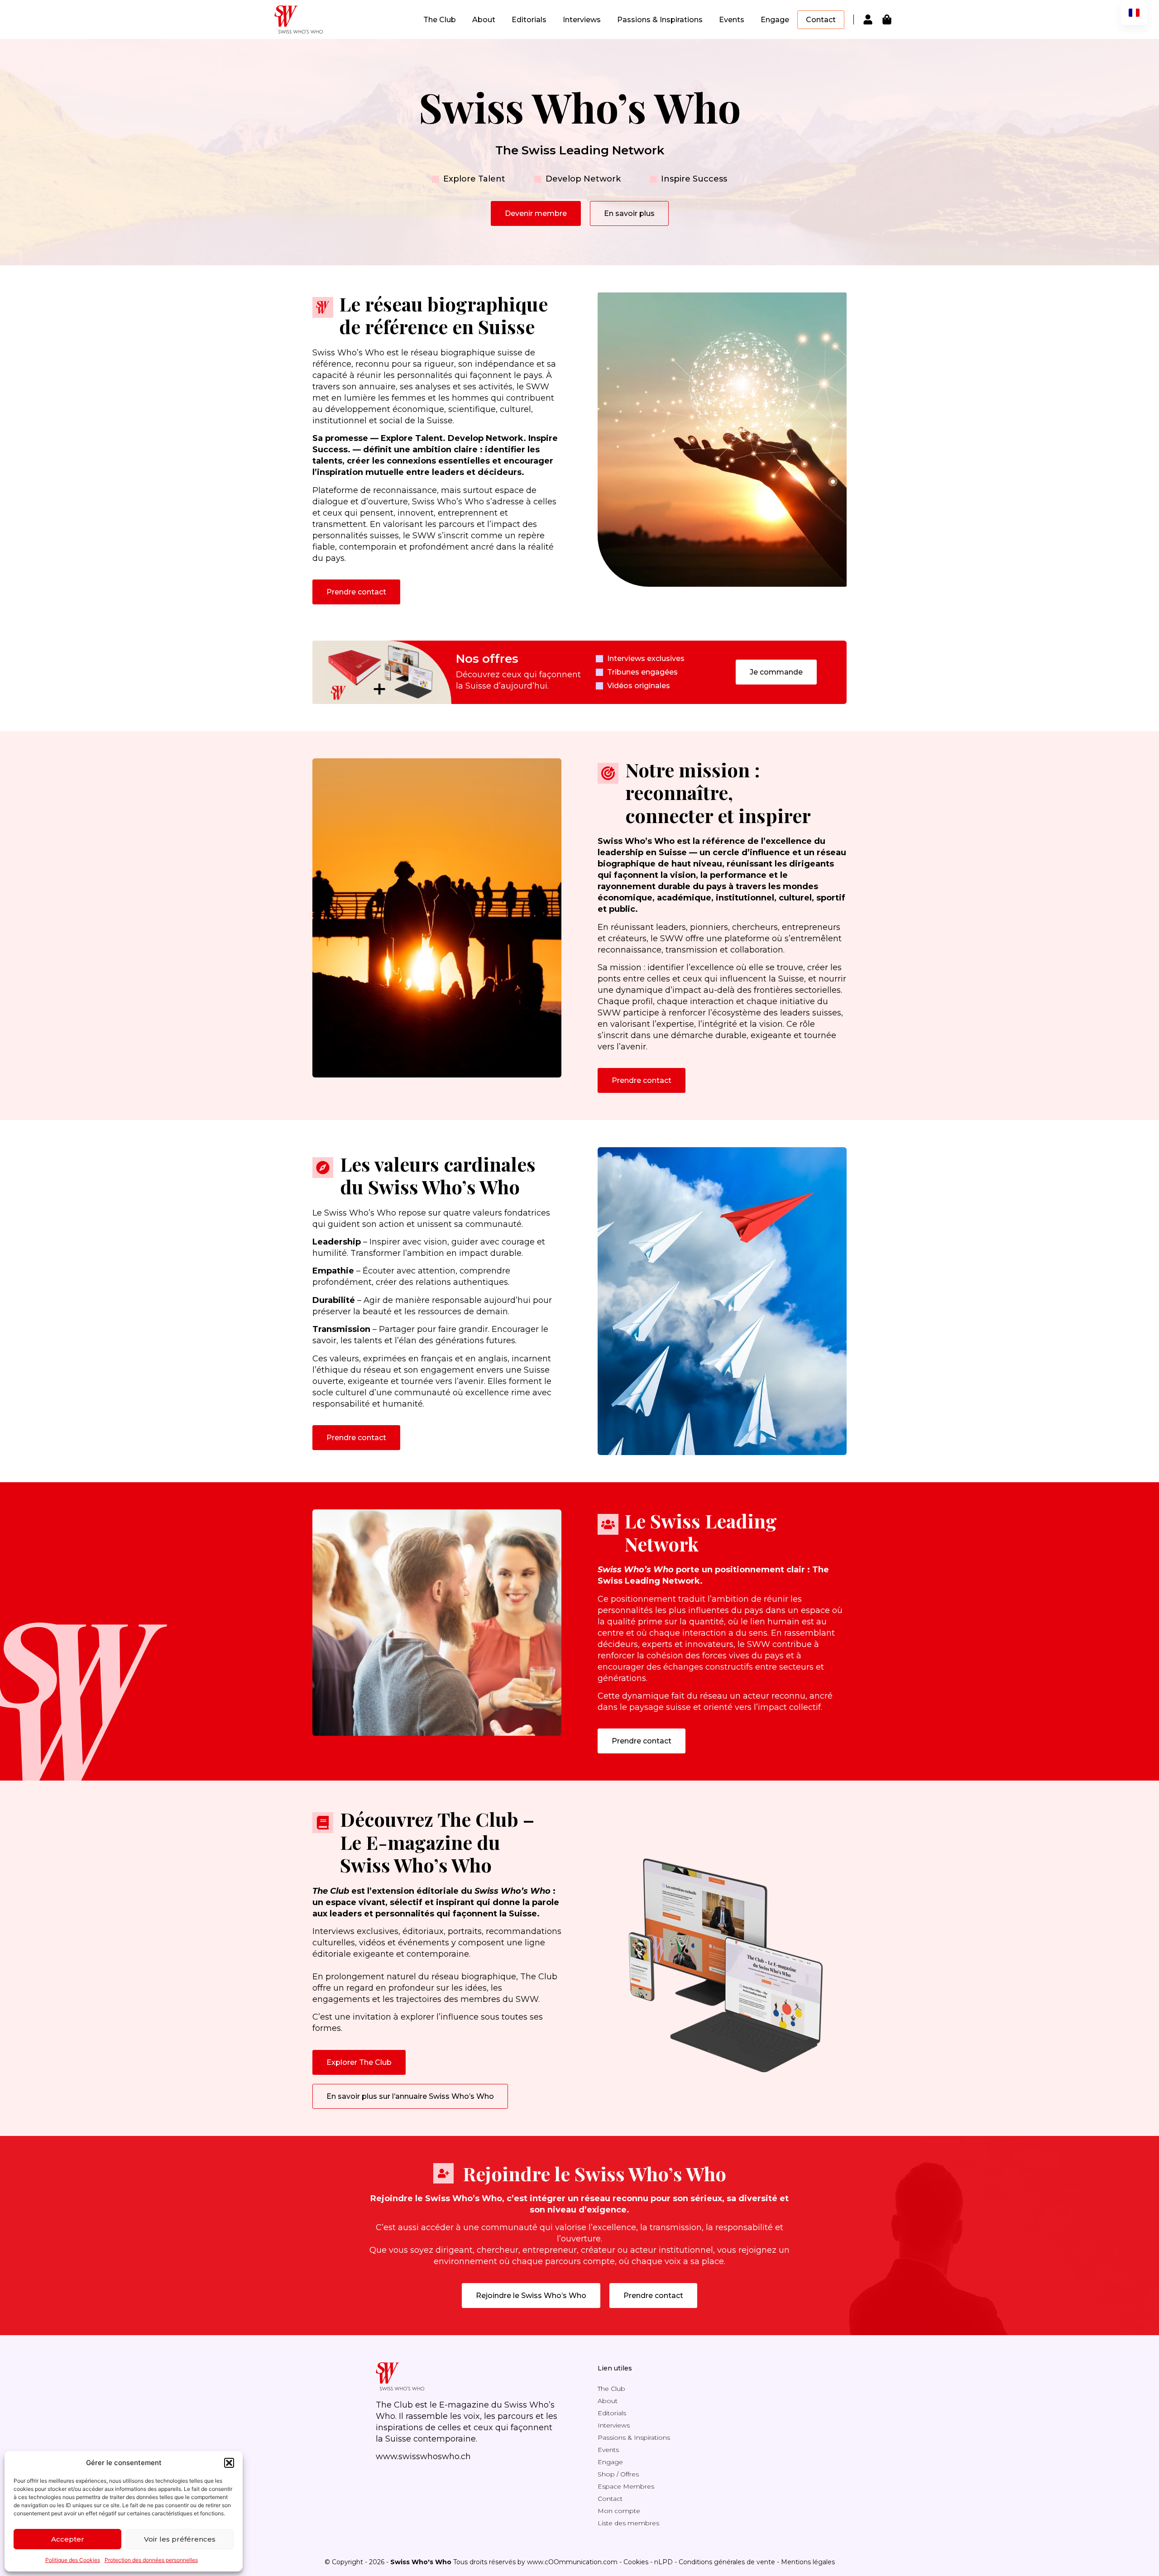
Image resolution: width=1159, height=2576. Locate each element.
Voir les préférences (180, 2539)
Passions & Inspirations (660, 20)
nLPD (663, 2562)
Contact (821, 20)
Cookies (636, 2562)
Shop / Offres (618, 2474)
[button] (229, 2463)
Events (732, 20)
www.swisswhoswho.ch (423, 2456)
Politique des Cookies (73, 2560)
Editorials (529, 20)
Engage (775, 20)
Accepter (68, 2539)
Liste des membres (628, 2523)
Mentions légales (808, 2562)
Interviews (582, 20)
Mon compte (619, 2511)
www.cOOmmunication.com (572, 2562)
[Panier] (887, 19)
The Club (440, 20)
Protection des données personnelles (151, 2560)
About (484, 20)
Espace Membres (626, 2486)
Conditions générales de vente (727, 2562)
